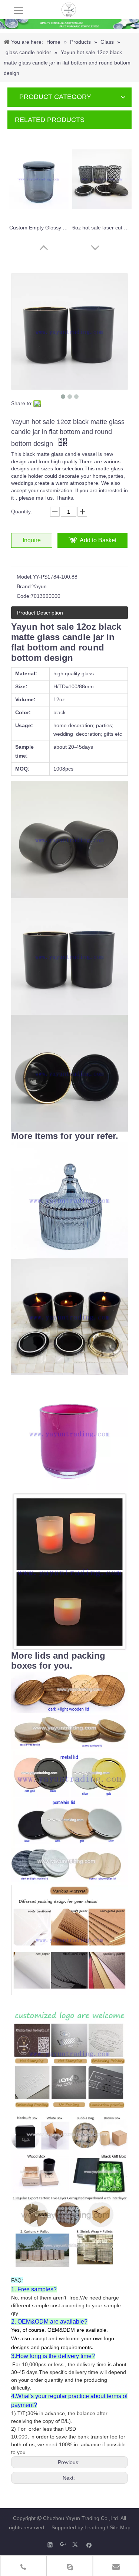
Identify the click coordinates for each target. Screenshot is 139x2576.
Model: (25, 577)
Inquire (32, 540)
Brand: (24, 586)
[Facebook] (89, 2545)
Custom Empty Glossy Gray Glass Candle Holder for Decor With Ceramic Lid (39, 228)
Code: (24, 596)
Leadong (95, 2527)
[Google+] (63, 2545)
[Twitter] (76, 2545)
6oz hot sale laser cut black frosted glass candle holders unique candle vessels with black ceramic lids (102, 228)
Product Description (40, 613)
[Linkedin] (50, 2545)
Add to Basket (98, 540)
